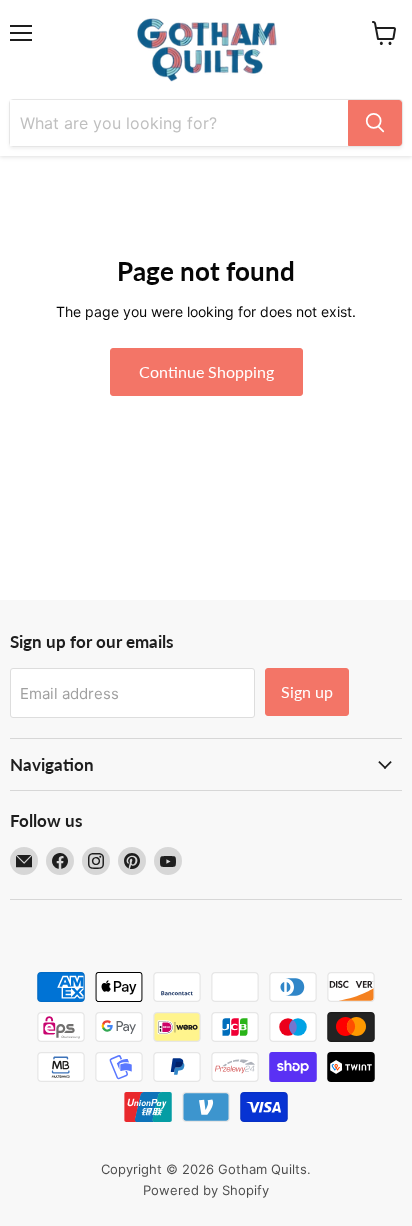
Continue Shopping (206, 371)
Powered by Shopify (206, 1190)
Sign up (307, 691)
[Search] (375, 123)
